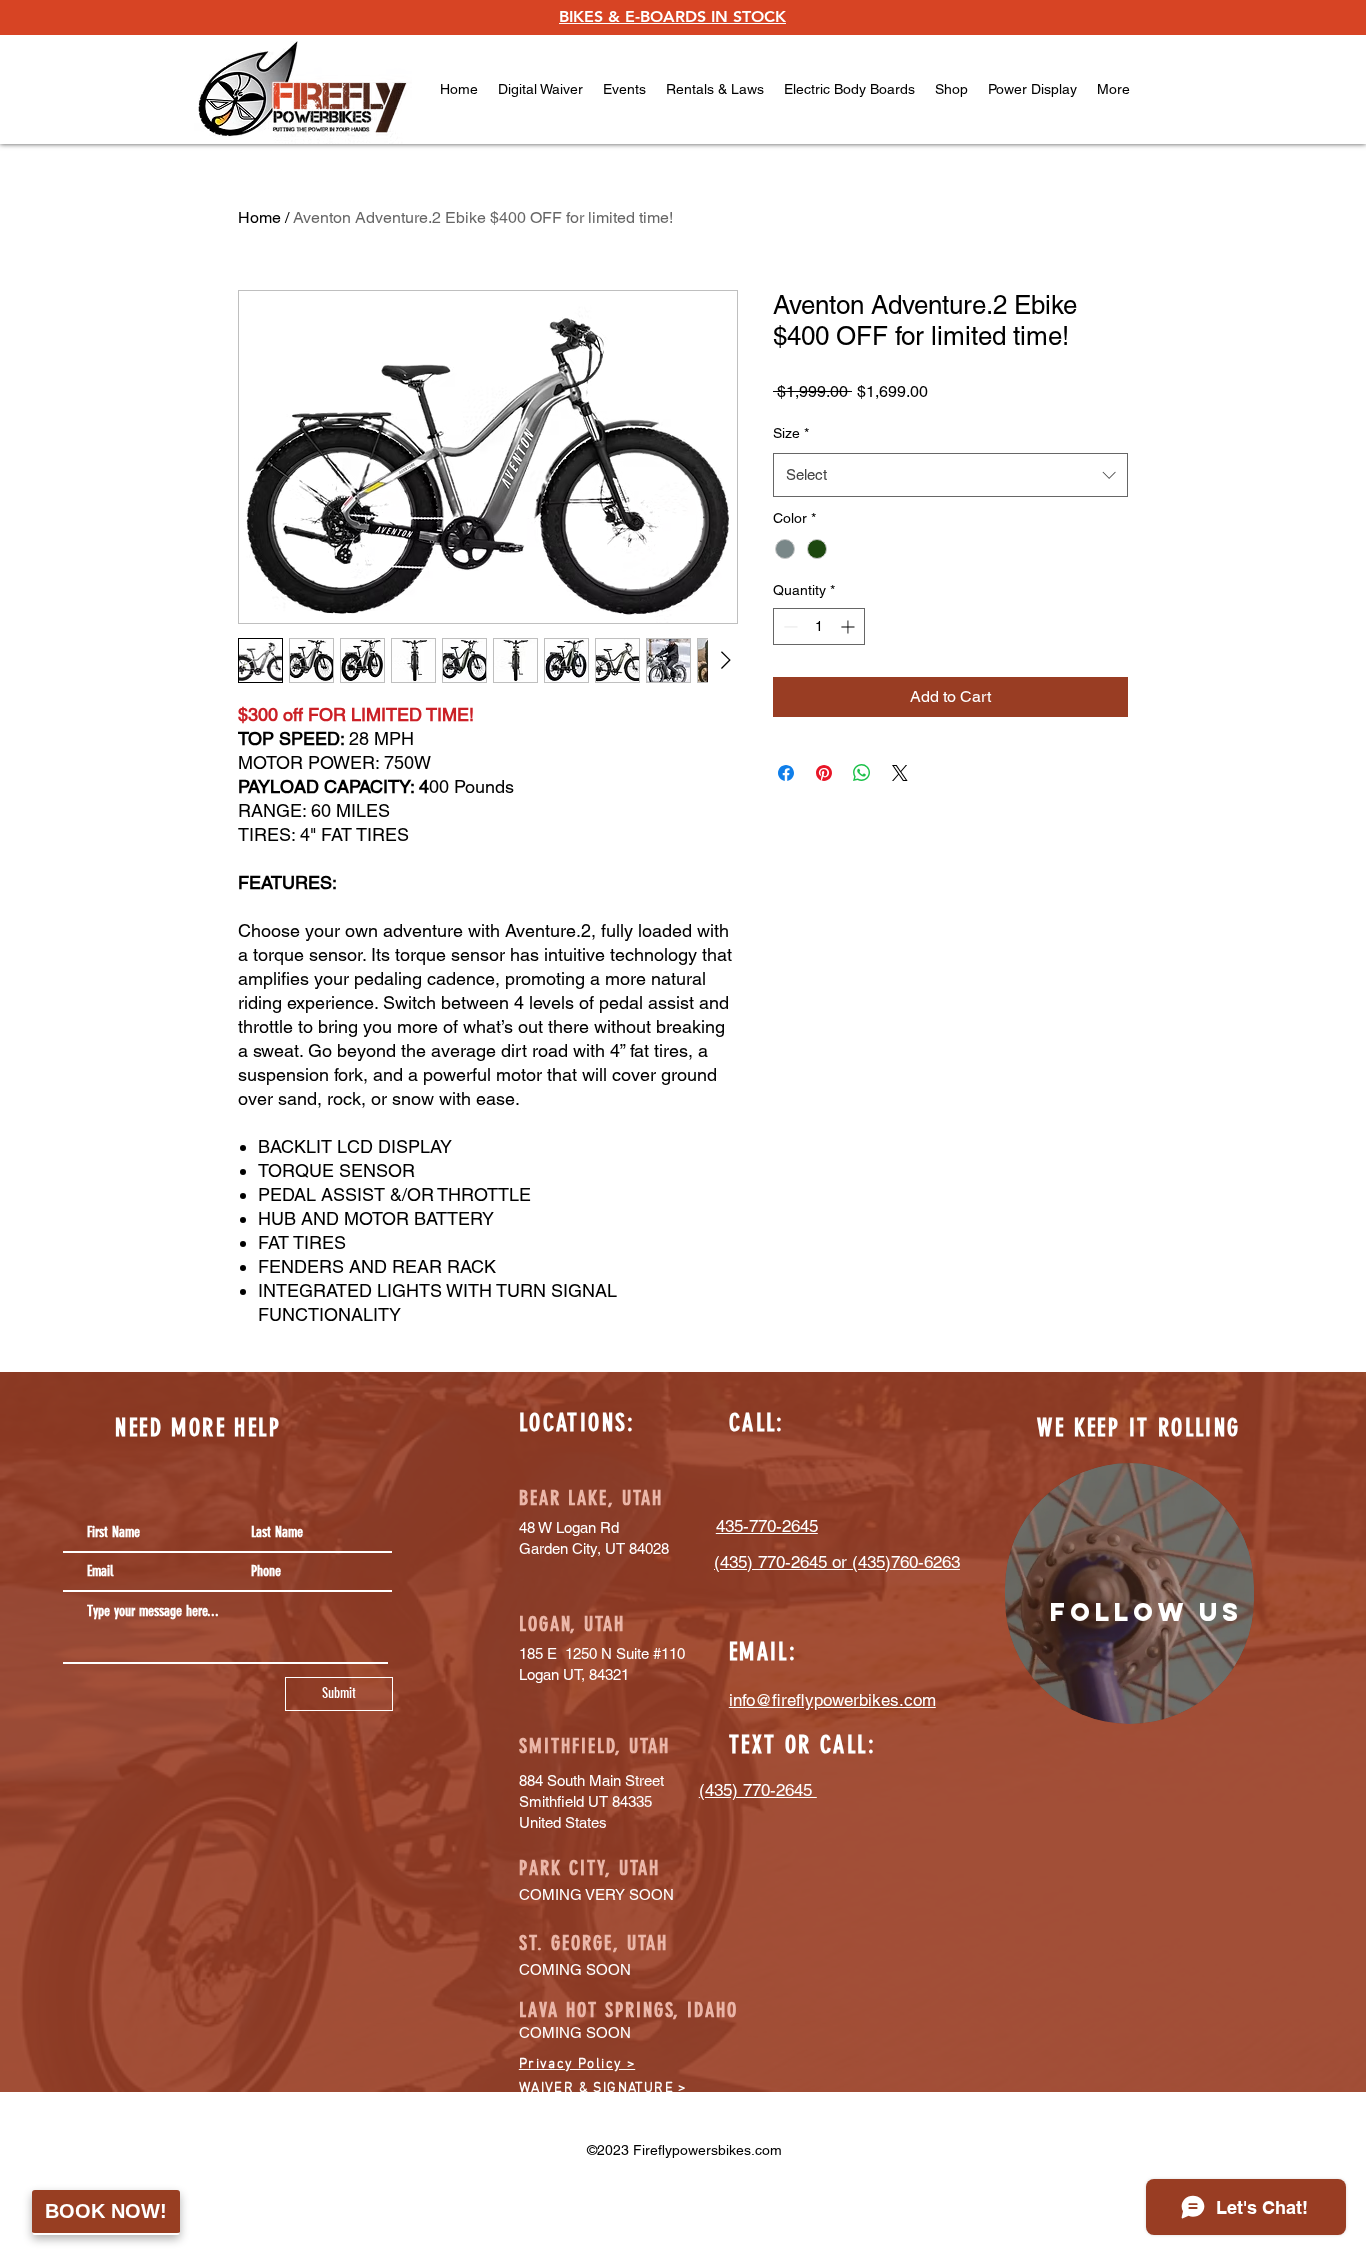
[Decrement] (788, 626)
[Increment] (849, 626)
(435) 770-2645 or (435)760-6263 (837, 1562)
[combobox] (950, 475)
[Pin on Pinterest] (824, 773)
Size (791, 433)
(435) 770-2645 (758, 1790)
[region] (1129, 1593)
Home (259, 217)
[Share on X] (900, 773)
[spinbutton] (819, 626)
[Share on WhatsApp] (862, 773)
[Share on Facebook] (786, 773)
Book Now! (106, 2211)
